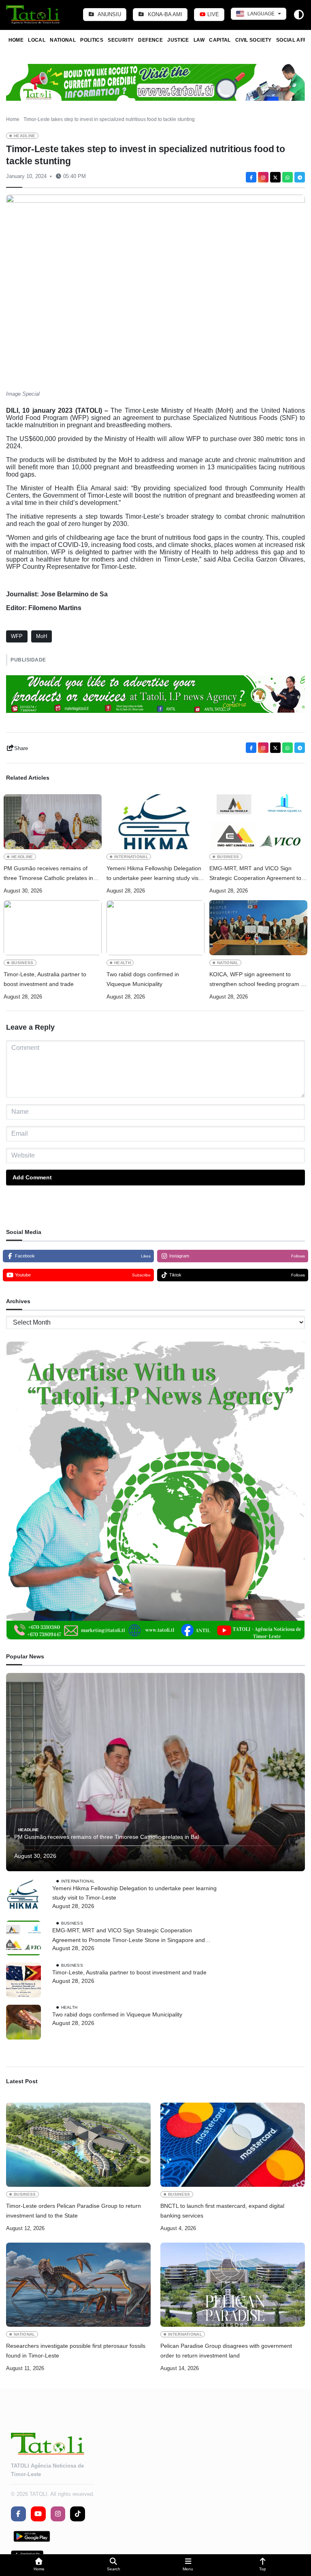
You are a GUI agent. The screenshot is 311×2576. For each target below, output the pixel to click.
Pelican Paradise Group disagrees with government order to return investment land (226, 2351)
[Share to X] (275, 177)
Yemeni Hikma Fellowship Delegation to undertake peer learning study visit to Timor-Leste (154, 874)
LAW (199, 40)
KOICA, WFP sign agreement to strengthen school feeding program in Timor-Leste (257, 980)
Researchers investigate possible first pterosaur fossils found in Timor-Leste (76, 2351)
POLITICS (92, 40)
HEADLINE (25, 136)
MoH (42, 636)
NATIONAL (63, 40)
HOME (16, 40)
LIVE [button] (212, 14)
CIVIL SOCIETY (253, 40)
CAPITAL (220, 40)
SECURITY (121, 40)
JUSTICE (178, 40)
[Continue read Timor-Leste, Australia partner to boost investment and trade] (53, 928)
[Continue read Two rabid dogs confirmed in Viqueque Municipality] (155, 928)
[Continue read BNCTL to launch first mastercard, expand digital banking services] (233, 2145)
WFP (17, 636)
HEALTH (122, 963)
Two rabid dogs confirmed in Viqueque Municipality (143, 979)
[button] (39, 2565)
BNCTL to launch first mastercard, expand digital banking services (222, 2211)
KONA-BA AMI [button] (164, 14)
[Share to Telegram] (300, 177)
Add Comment (32, 1177)
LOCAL (37, 40)
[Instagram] (263, 177)
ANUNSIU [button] (109, 14)
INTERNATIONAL (131, 857)
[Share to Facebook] (251, 177)
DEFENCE (150, 40)
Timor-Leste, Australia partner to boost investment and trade (45, 979)
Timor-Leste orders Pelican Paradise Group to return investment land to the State (73, 2211)
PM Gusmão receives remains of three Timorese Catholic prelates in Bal (48, 874)
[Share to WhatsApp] (288, 177)
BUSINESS (228, 857)
